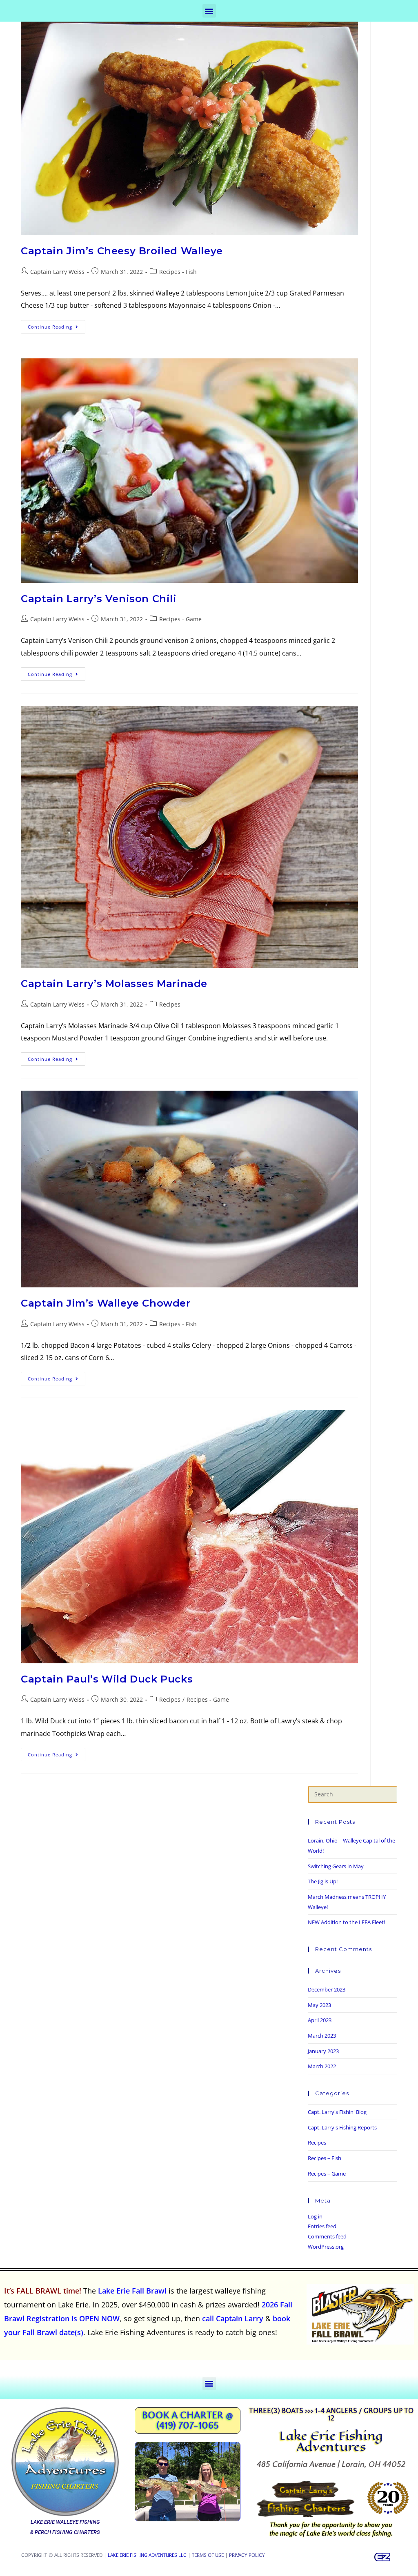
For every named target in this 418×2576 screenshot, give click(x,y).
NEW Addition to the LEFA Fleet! (346, 1922)
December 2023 (327, 1989)
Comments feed (327, 2236)
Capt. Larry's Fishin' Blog (337, 2112)
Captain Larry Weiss (57, 272)
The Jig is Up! (323, 1881)
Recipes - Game (180, 619)
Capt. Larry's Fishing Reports (342, 2127)
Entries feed (322, 2226)
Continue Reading (57, 325)
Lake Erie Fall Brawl (132, 2291)
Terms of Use (208, 2555)
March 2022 (322, 2066)
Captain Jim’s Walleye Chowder (106, 1303)
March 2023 (322, 2036)
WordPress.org (326, 2247)
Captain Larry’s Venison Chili (99, 599)
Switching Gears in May (336, 1866)
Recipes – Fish (325, 2158)
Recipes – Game (327, 2174)
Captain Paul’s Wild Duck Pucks (107, 1679)
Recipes (170, 1004)
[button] (209, 11)
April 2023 (320, 2020)
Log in (315, 2216)
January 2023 (323, 2051)
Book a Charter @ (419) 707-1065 (188, 2421)
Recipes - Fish (178, 272)
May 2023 (319, 2005)
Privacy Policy (247, 2555)
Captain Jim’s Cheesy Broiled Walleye (122, 251)
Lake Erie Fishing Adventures (331, 2441)
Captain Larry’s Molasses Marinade (114, 984)
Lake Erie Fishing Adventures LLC (147, 2555)
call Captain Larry (233, 2318)
